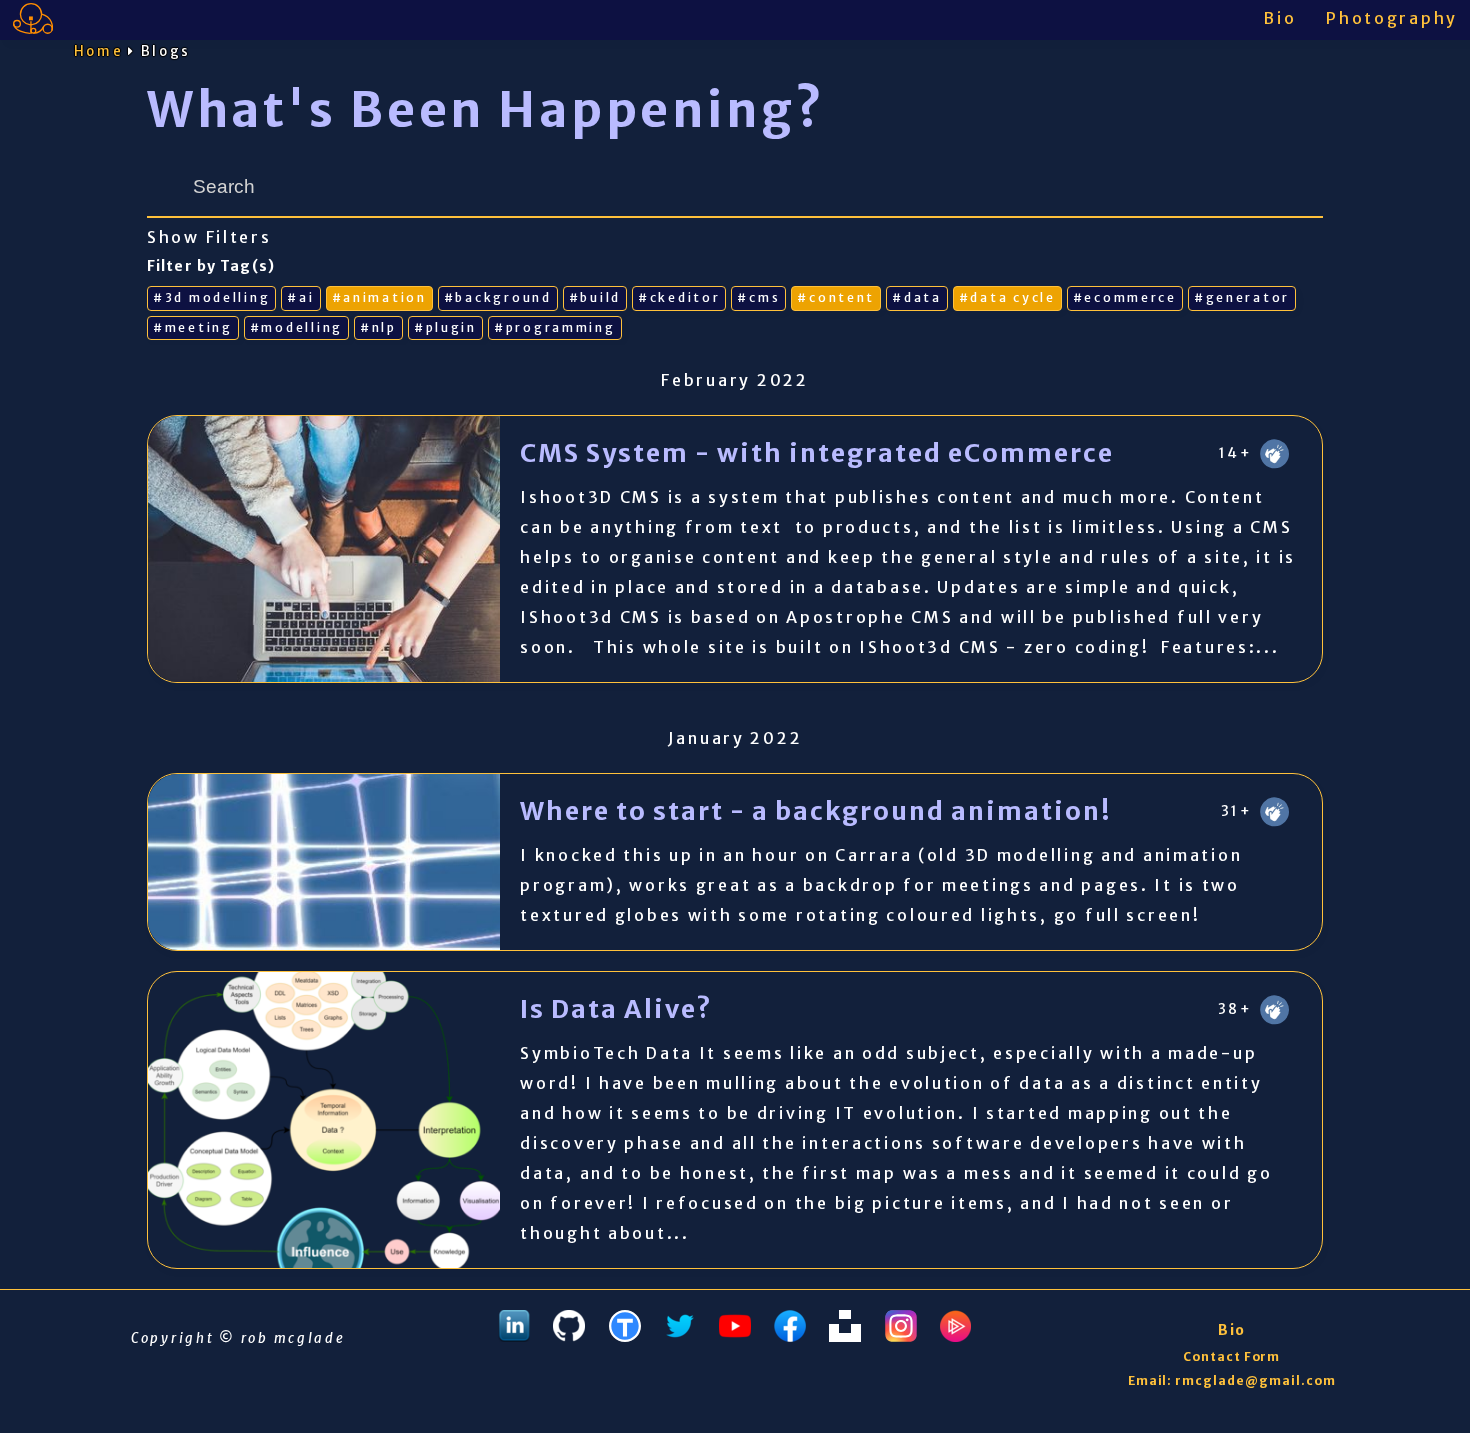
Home (99, 51)
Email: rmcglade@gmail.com (1232, 1380)
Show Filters (209, 237)
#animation (379, 297)
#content (836, 297)
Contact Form (1232, 1356)
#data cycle (1007, 297)
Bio (1279, 18)
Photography (1392, 18)
